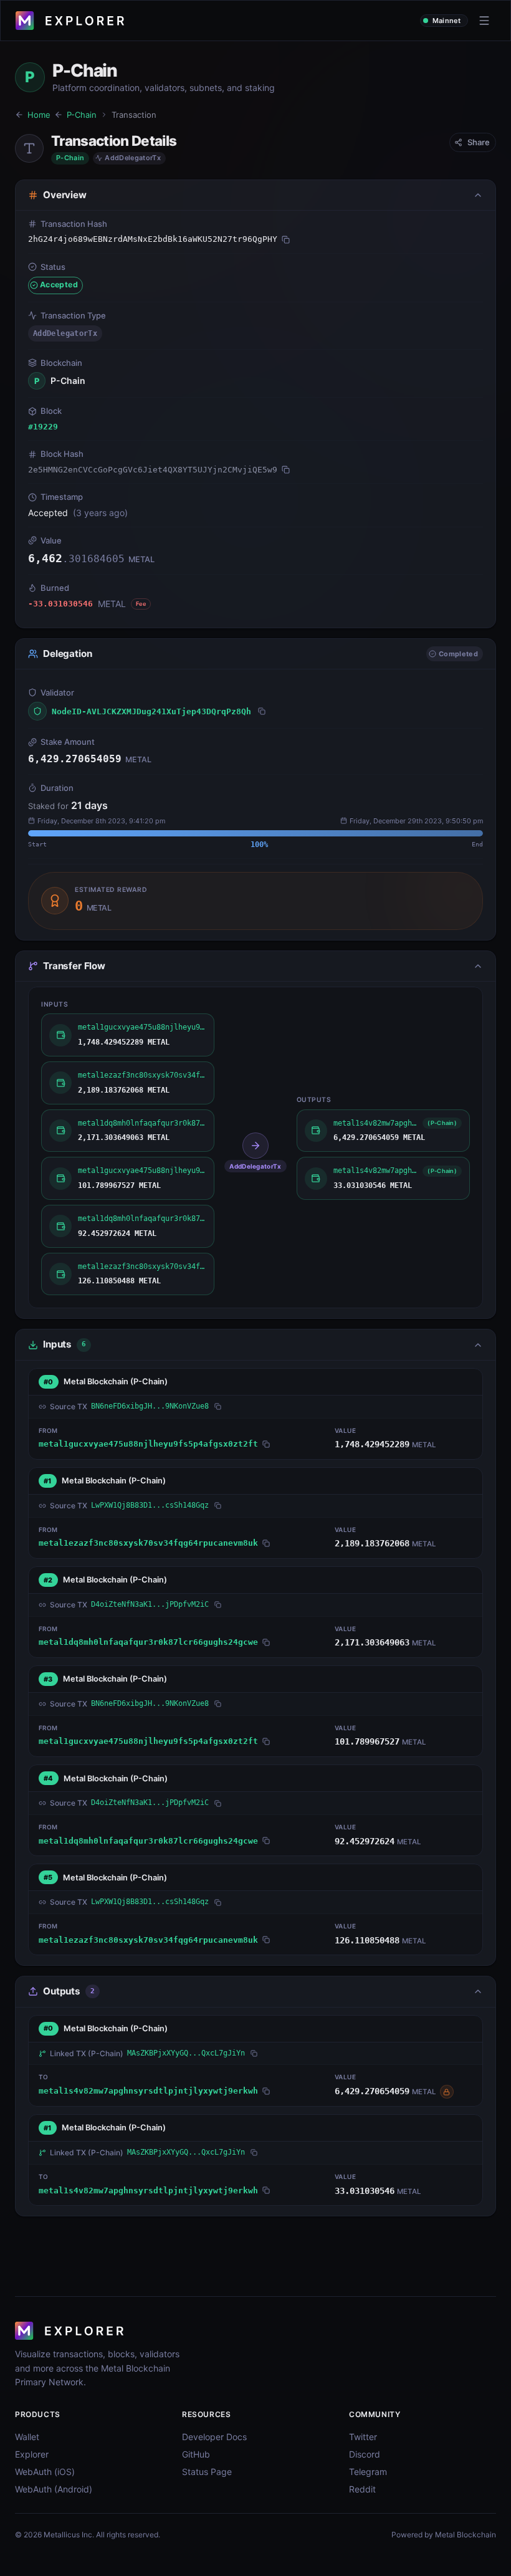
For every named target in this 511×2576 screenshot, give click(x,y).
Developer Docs (214, 2437)
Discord (365, 2454)
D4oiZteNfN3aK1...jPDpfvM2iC (150, 1604)
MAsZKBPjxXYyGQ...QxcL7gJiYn (186, 2053)
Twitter (363, 2437)
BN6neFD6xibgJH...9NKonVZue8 (150, 1406)
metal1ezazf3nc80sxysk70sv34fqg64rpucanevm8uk (148, 1543)
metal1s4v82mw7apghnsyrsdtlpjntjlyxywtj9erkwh (148, 2091)
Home (39, 115)
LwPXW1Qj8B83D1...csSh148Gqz (150, 1505)
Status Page (207, 2472)
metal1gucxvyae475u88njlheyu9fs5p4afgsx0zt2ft (148, 1444)
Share (479, 142)
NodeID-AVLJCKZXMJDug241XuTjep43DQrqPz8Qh (151, 711)
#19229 (43, 427)
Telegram (368, 2472)
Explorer (32, 2454)
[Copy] (286, 239)
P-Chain (82, 115)
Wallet (27, 2437)
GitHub (196, 2454)
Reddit (362, 2489)
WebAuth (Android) (54, 2489)
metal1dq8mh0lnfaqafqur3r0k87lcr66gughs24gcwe (148, 1642)
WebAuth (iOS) (45, 2472)
